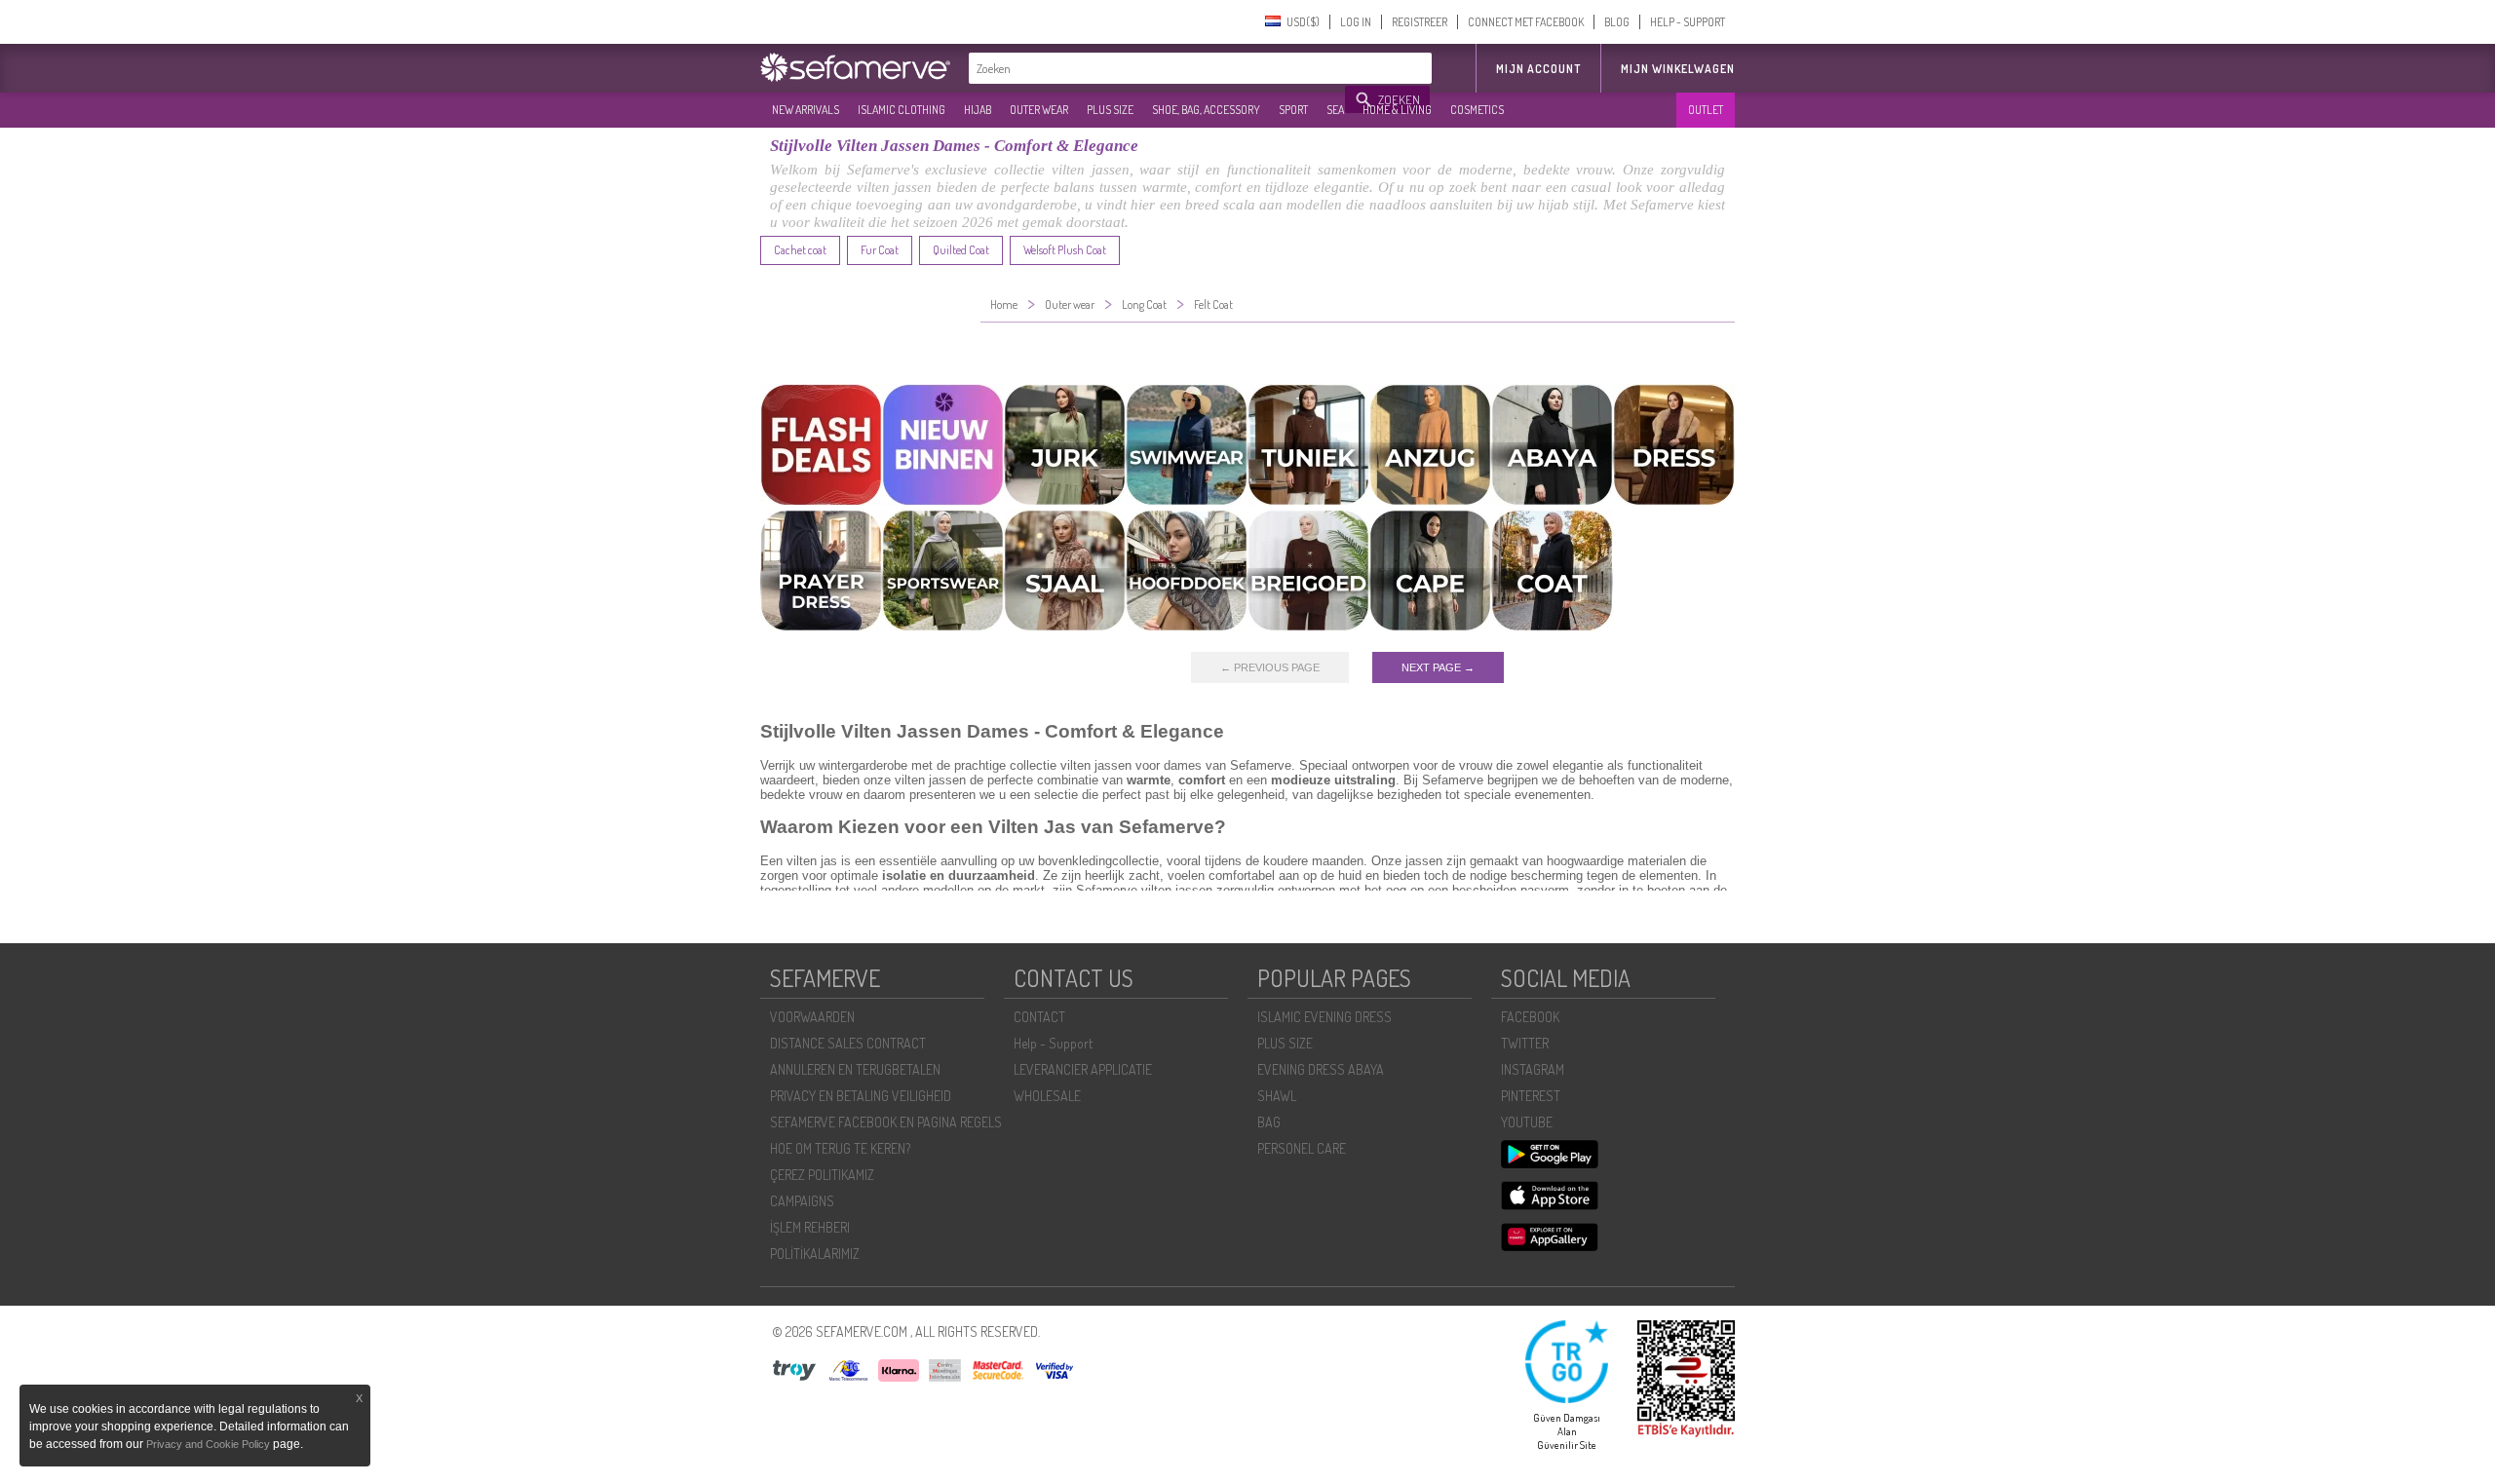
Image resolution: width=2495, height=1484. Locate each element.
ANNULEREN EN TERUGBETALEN (855, 1069)
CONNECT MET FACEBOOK (1526, 22)
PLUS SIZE (1110, 110)
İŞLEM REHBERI (810, 1227)
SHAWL (1277, 1096)
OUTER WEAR (1039, 110)
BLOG (1617, 22)
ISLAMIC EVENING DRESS (1324, 1017)
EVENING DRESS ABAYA (1321, 1069)
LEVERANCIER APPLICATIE (1083, 1069)
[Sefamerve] (860, 67)
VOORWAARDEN (812, 1017)
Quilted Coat (961, 250)
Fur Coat (880, 250)
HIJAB (978, 110)
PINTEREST (1531, 1096)
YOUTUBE (1527, 1122)
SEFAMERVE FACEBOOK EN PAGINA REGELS (886, 1122)
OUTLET (1706, 110)
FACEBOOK (1530, 1017)
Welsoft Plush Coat (1065, 250)
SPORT (1293, 110)
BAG (1269, 1122)
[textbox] (1158, 68)
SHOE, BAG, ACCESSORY (1206, 110)
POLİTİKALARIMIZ (815, 1254)
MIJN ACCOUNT (1538, 69)
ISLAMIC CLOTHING (902, 110)
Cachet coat (800, 250)
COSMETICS (1477, 110)
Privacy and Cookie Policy (208, 1444)
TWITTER (1525, 1043)
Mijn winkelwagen (1678, 69)
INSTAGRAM (1533, 1069)
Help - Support (1053, 1043)
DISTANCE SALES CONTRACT (848, 1043)
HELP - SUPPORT (1688, 22)
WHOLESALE (1047, 1096)
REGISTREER (1420, 22)
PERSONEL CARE (1302, 1148)
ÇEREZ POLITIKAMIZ (822, 1175)
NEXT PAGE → (1438, 667)
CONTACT (1039, 1017)
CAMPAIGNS (802, 1201)
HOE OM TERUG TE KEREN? (840, 1148)
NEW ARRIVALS (806, 110)
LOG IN (1356, 22)
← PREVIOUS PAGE (1270, 667)
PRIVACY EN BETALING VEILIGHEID (861, 1096)
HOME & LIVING (1397, 110)
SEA (1335, 110)
